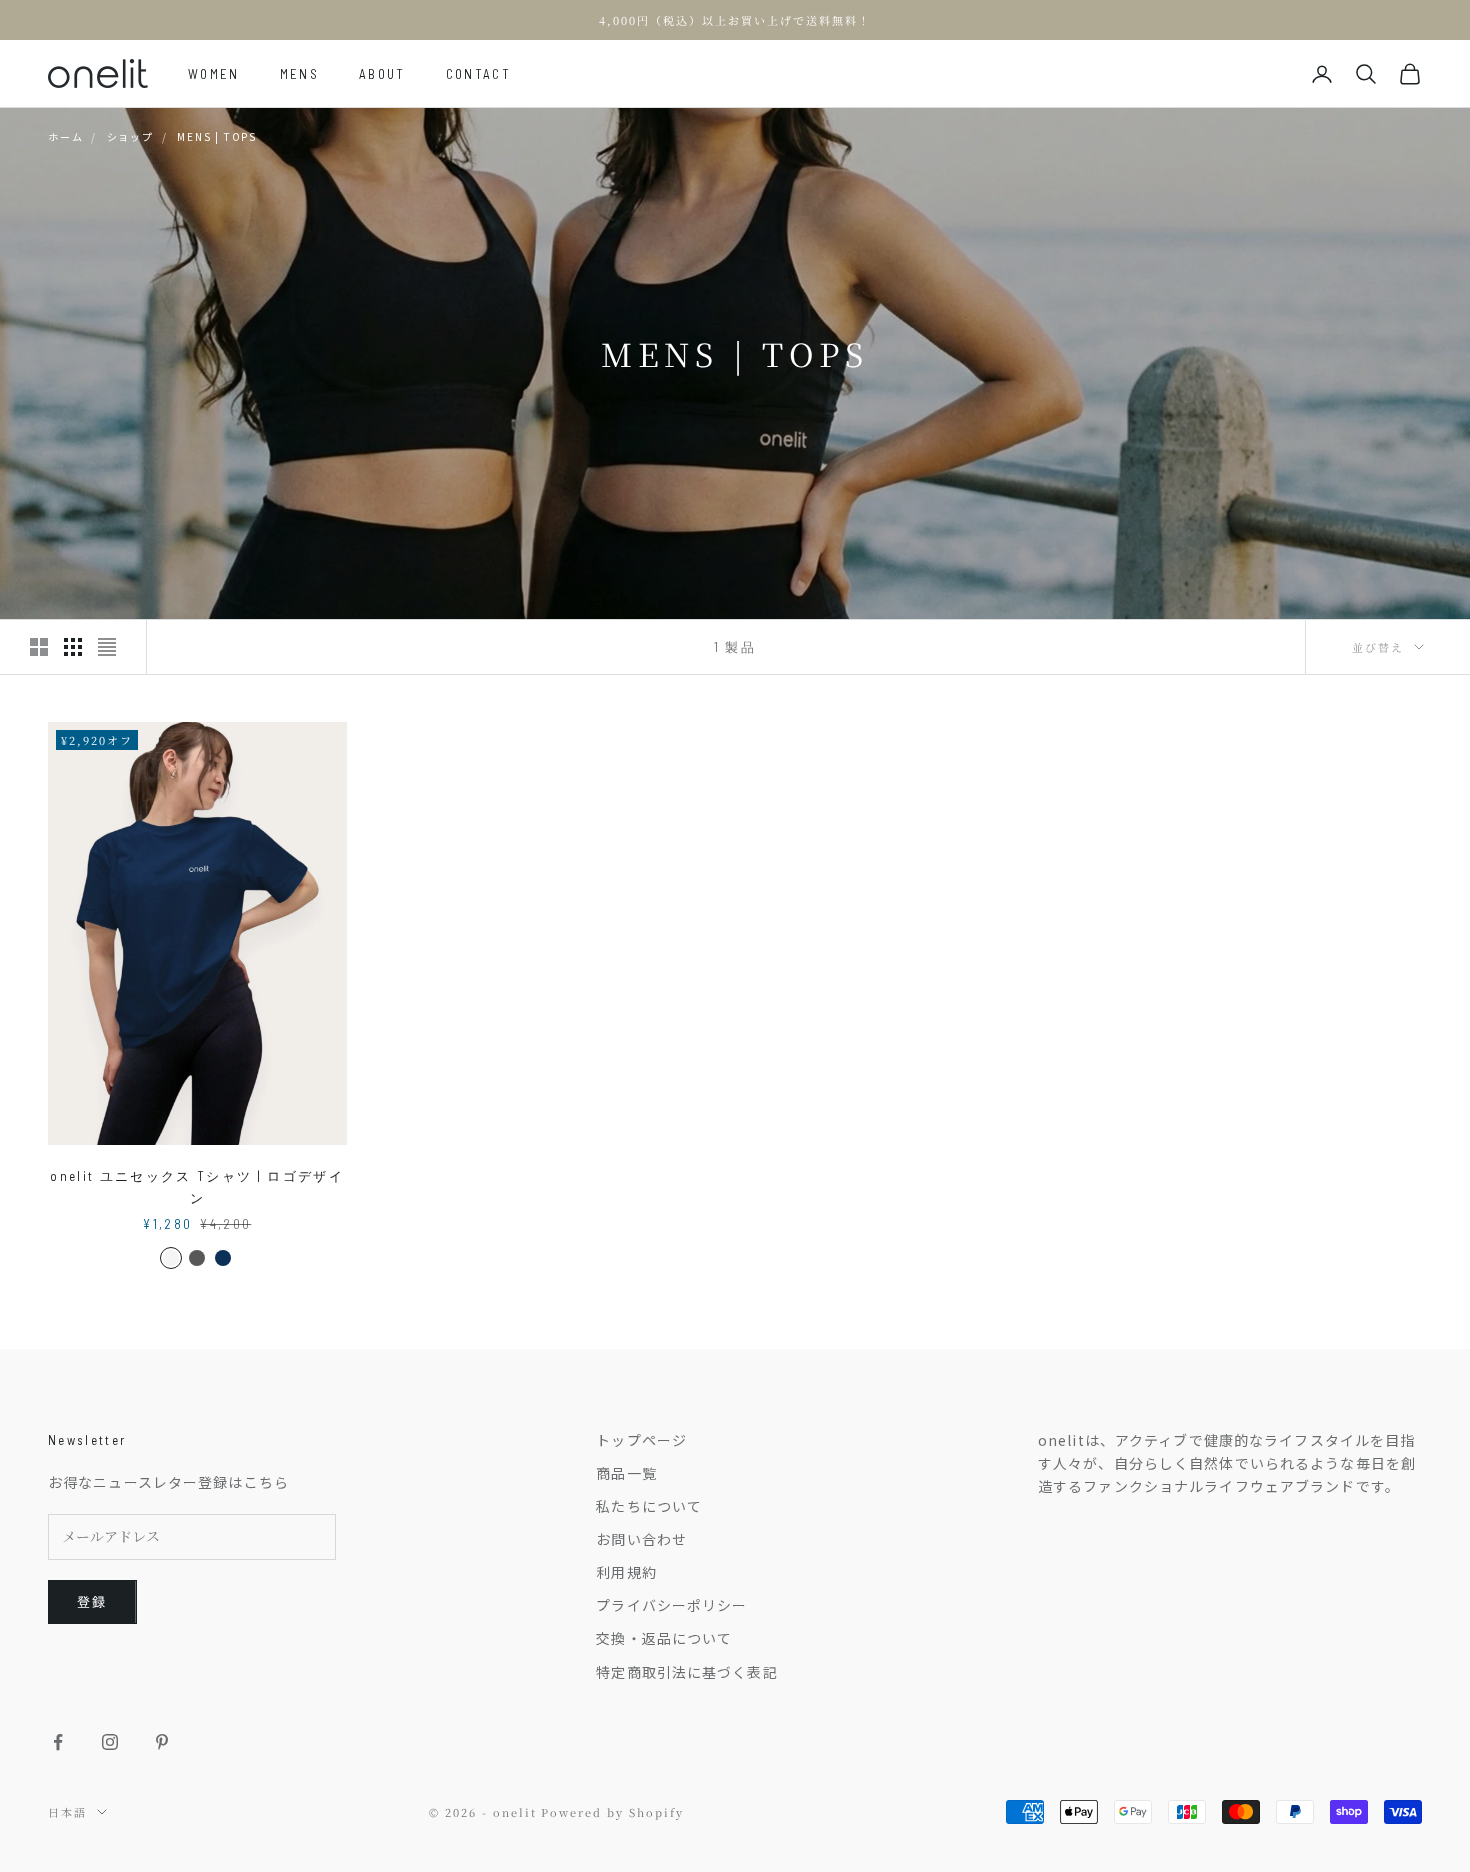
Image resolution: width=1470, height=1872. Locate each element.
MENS (299, 74)
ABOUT (382, 74)
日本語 (67, 1812)
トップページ (641, 1440)
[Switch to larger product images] (39, 647)
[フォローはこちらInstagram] (110, 1742)
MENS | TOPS (217, 136)
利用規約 (626, 1572)
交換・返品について (664, 1638)
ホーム (65, 136)
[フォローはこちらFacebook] (58, 1742)
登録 (92, 1601)
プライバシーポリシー (671, 1605)
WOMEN (214, 74)
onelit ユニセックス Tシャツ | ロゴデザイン (197, 1187)
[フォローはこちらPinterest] (162, 1742)
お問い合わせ (641, 1539)
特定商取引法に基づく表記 (686, 1672)
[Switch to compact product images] (107, 647)
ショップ (130, 136)
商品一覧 (626, 1473)
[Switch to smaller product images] (73, 647)
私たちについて (649, 1506)
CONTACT (478, 74)
